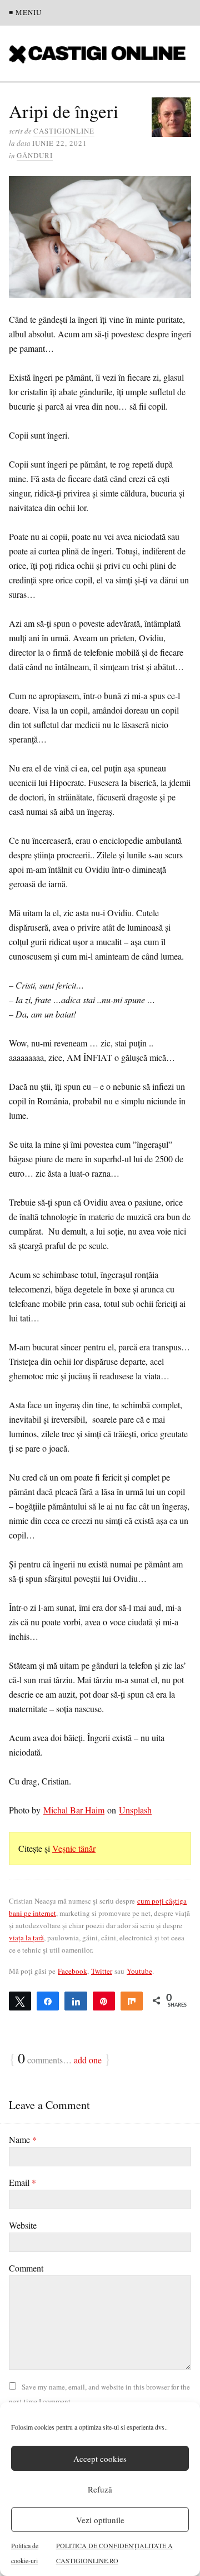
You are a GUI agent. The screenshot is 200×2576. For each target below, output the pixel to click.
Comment (26, 2268)
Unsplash (135, 1810)
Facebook (72, 1971)
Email (22, 2182)
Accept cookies (100, 2459)
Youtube (139, 1971)
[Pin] (104, 2000)
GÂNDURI (35, 155)
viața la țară (26, 1938)
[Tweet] (20, 2000)
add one (88, 2060)
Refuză (100, 2489)
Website (23, 2225)
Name (23, 2139)
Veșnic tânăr (74, 1848)
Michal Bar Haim (74, 1810)
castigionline (64, 131)
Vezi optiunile (100, 2520)
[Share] (48, 2000)
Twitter (102, 1971)
